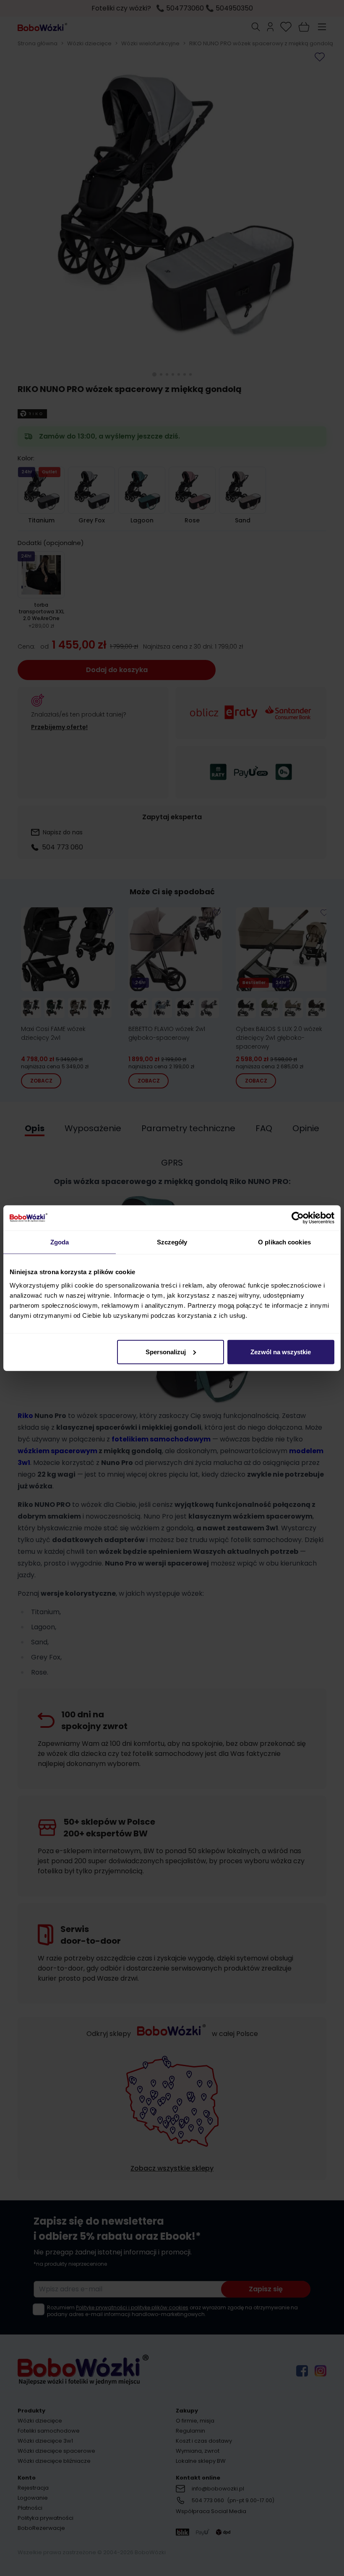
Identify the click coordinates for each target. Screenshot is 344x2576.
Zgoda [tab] (60, 1242)
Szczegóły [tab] (172, 1242)
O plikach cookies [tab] (284, 1242)
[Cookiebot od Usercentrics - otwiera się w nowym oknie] (298, 1218)
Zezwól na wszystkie (281, 1352)
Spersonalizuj (166, 1352)
